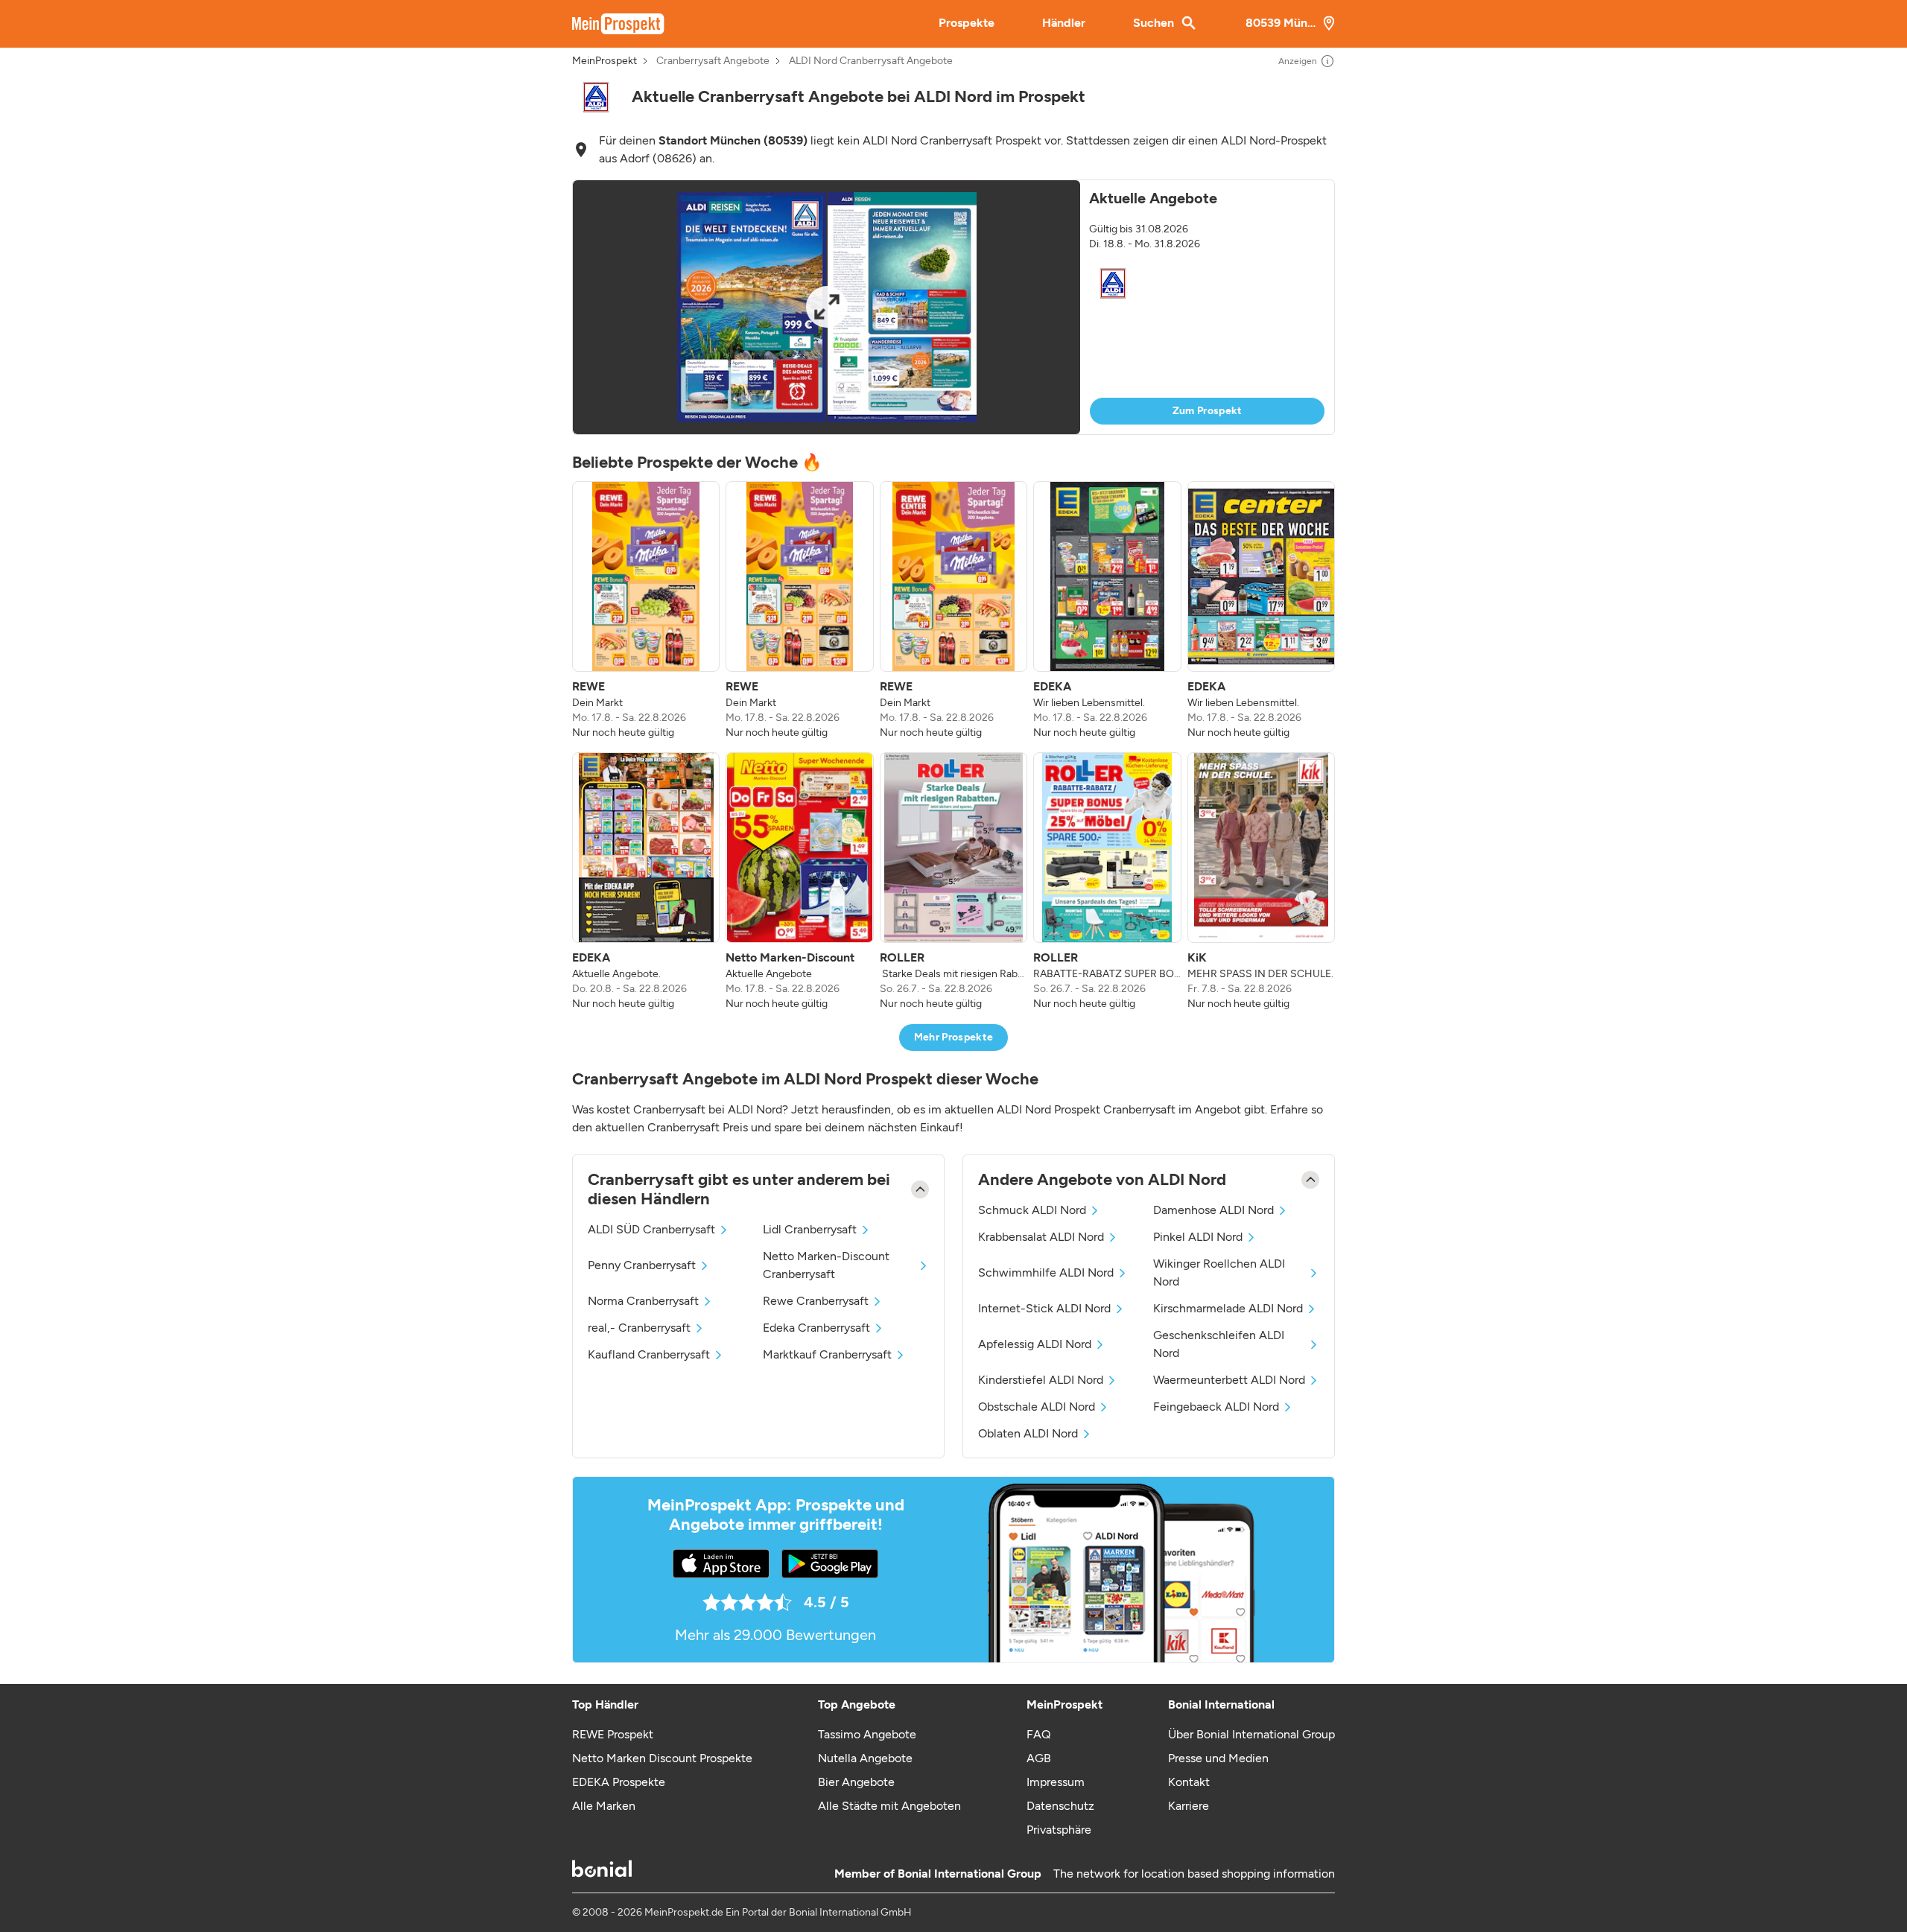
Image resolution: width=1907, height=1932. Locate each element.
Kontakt (1189, 1782)
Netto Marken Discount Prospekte (662, 1758)
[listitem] (646, 611)
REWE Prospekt (613, 1734)
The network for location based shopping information (1194, 1874)
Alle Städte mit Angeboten (889, 1806)
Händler (1064, 23)
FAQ (1038, 1734)
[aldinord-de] (596, 97)
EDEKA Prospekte (619, 1782)
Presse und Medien (1218, 1758)
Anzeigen (1298, 61)
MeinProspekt (605, 61)
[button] (953, 307)
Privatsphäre (1059, 1830)
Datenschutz (1060, 1806)
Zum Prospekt (1208, 411)
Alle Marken (604, 1806)
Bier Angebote (856, 1782)
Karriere (1189, 1806)
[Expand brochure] (826, 307)
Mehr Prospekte (954, 1037)
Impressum (1056, 1782)
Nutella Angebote (865, 1758)
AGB (1039, 1758)
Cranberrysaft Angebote (713, 61)
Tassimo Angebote (867, 1734)
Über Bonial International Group (1251, 1734)
